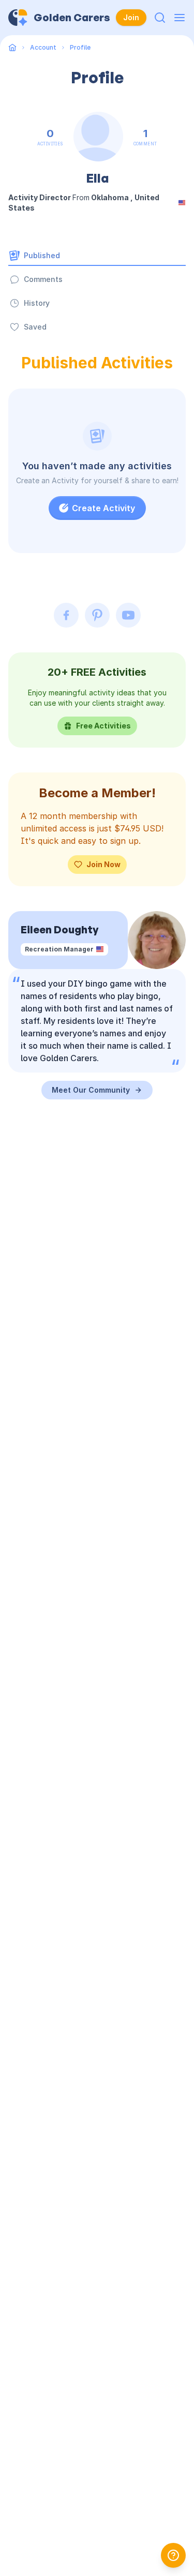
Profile (80, 47)
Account (43, 47)
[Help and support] (173, 2555)
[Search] (160, 18)
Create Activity (103, 508)
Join (131, 17)
